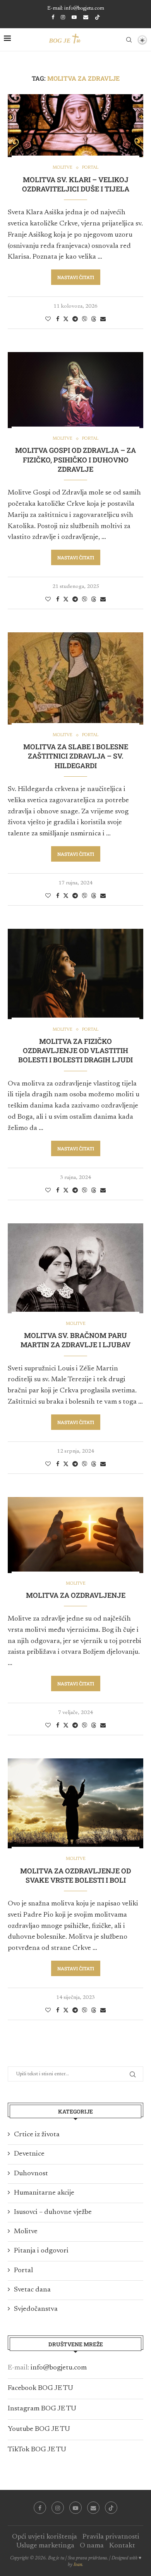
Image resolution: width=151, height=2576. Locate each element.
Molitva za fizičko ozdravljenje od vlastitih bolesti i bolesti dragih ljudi (75, 1051)
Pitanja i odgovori (41, 2251)
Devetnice (29, 2154)
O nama (92, 2546)
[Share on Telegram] (75, 319)
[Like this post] (48, 319)
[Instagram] (63, 17)
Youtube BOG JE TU (39, 2429)
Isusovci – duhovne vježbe (53, 2212)
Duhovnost (31, 2174)
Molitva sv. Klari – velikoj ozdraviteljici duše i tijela (76, 184)
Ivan (78, 2565)
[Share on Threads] (94, 319)
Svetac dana (32, 2290)
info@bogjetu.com (59, 2368)
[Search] (129, 40)
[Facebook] (53, 17)
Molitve (26, 2232)
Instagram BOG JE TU (42, 2409)
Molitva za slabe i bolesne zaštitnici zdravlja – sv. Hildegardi (76, 756)
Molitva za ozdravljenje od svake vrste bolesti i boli (75, 1875)
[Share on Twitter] (66, 319)
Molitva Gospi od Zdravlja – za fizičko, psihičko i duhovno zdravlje (75, 460)
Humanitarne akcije (44, 2193)
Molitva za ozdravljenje (76, 1595)
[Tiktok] (97, 18)
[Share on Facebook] (58, 319)
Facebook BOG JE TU (40, 2388)
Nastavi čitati (76, 277)
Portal (23, 2271)
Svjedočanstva (36, 2309)
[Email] (86, 17)
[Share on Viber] (84, 319)
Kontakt (122, 2546)
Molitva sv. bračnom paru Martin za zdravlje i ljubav (75, 1340)
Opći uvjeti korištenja (45, 2537)
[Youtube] (74, 17)
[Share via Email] (103, 319)
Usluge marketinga (45, 2546)
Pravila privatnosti (111, 2537)
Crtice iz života (37, 2135)
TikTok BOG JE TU (37, 2450)
